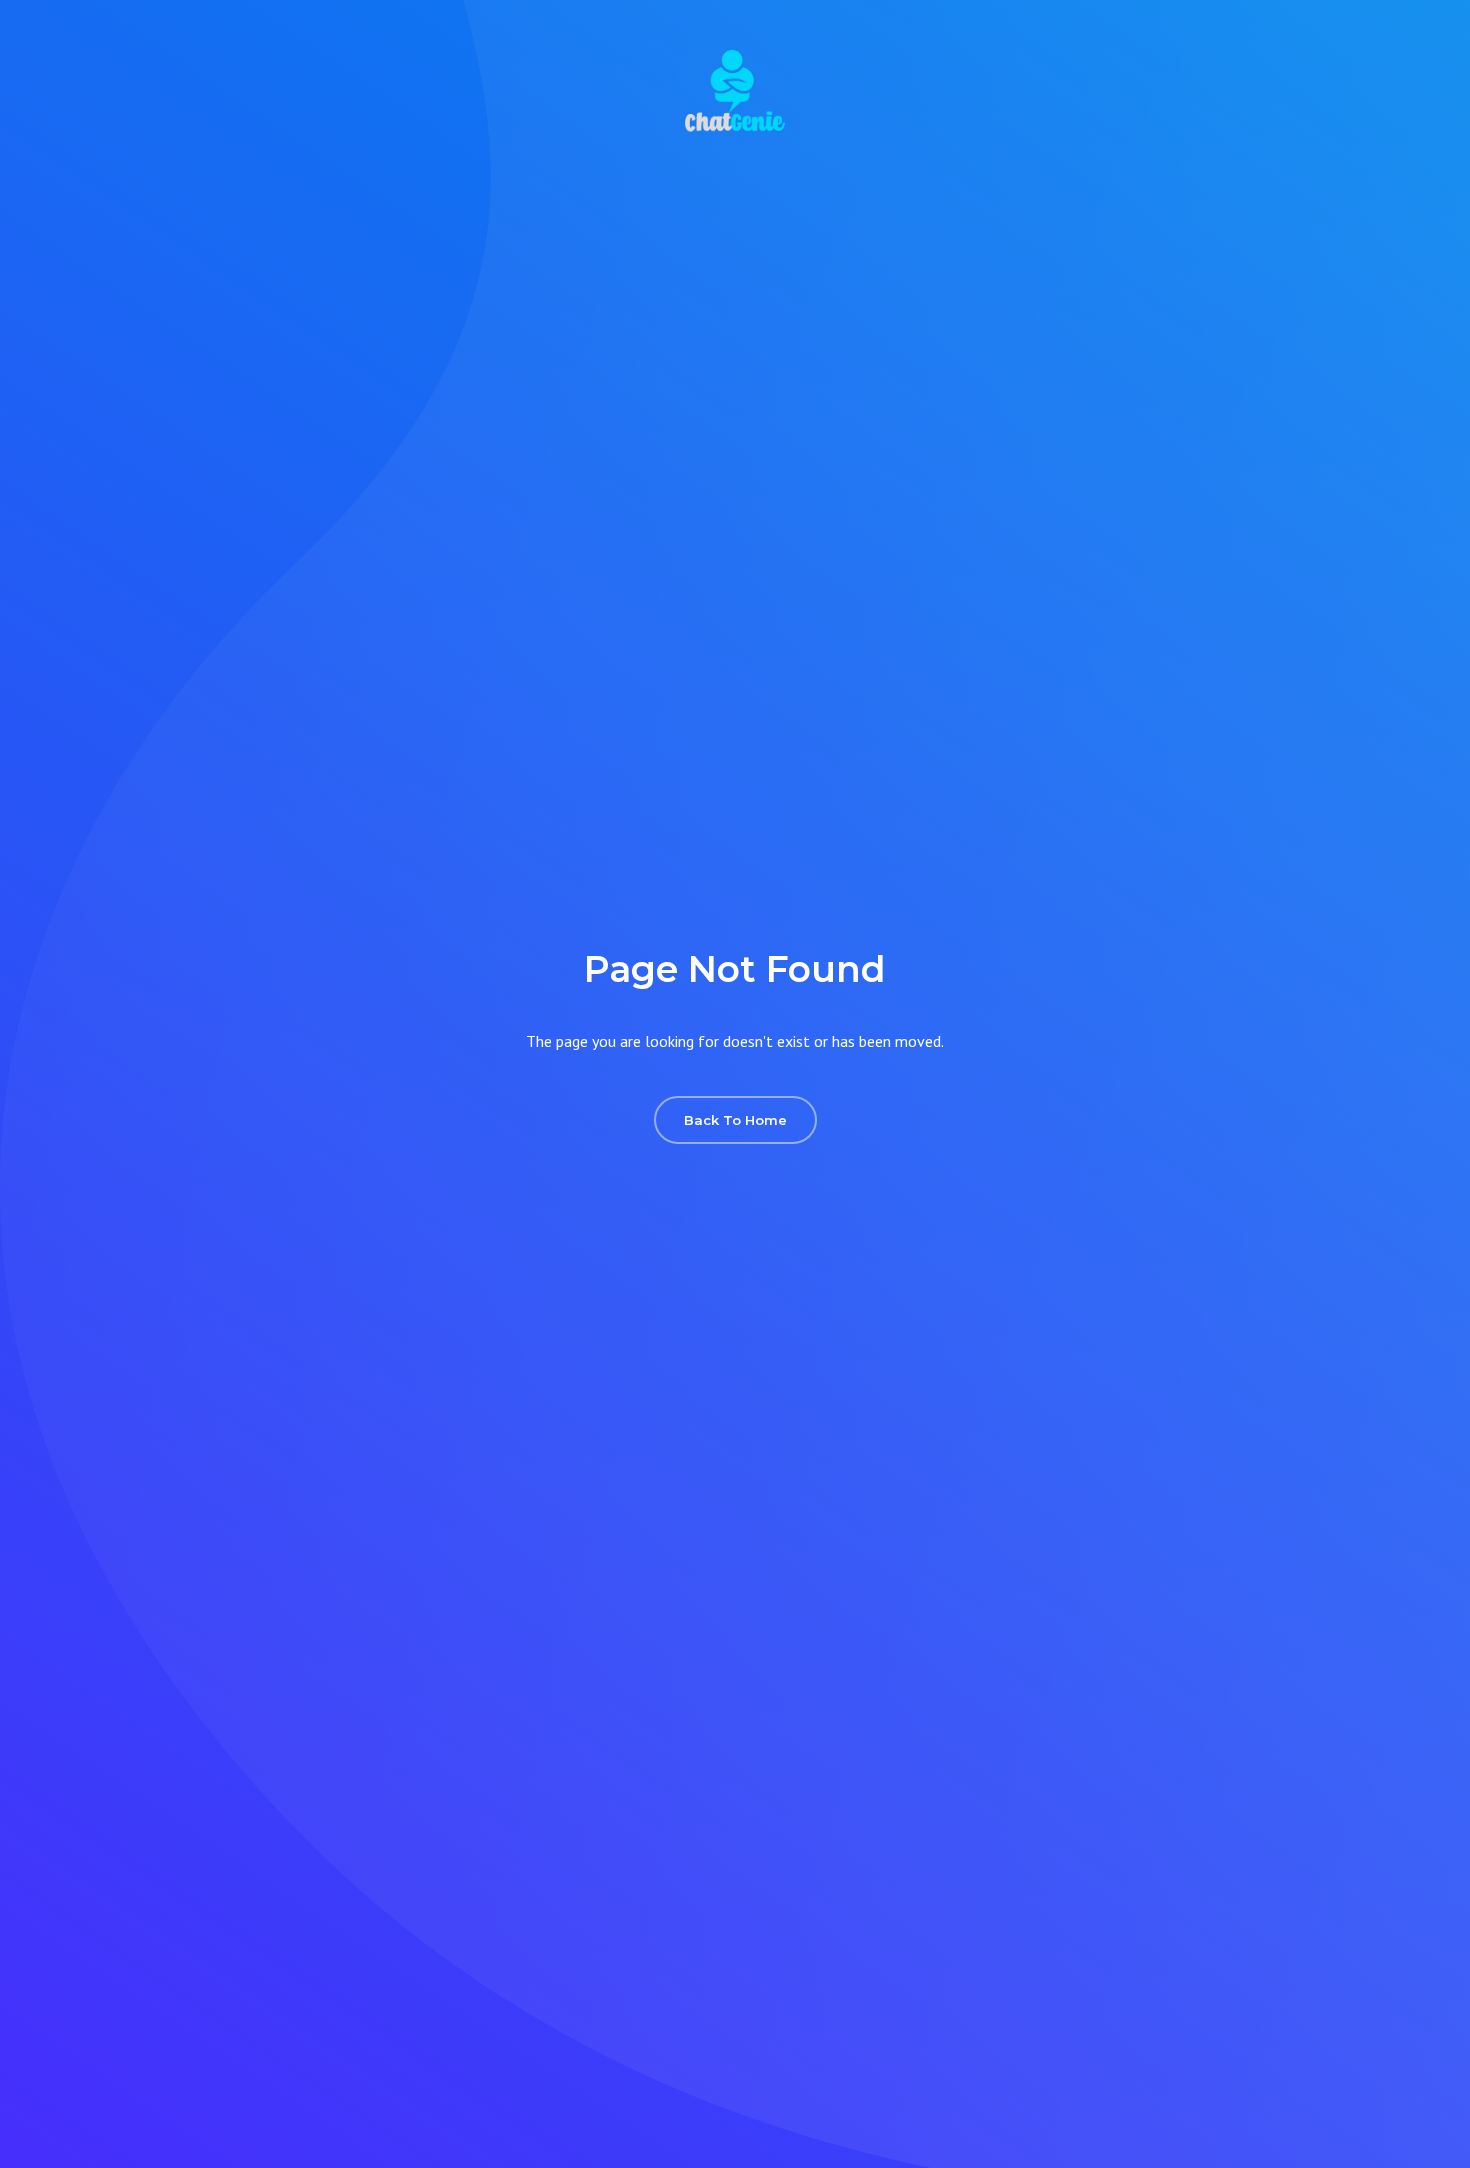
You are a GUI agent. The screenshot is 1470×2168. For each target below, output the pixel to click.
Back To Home (735, 1120)
